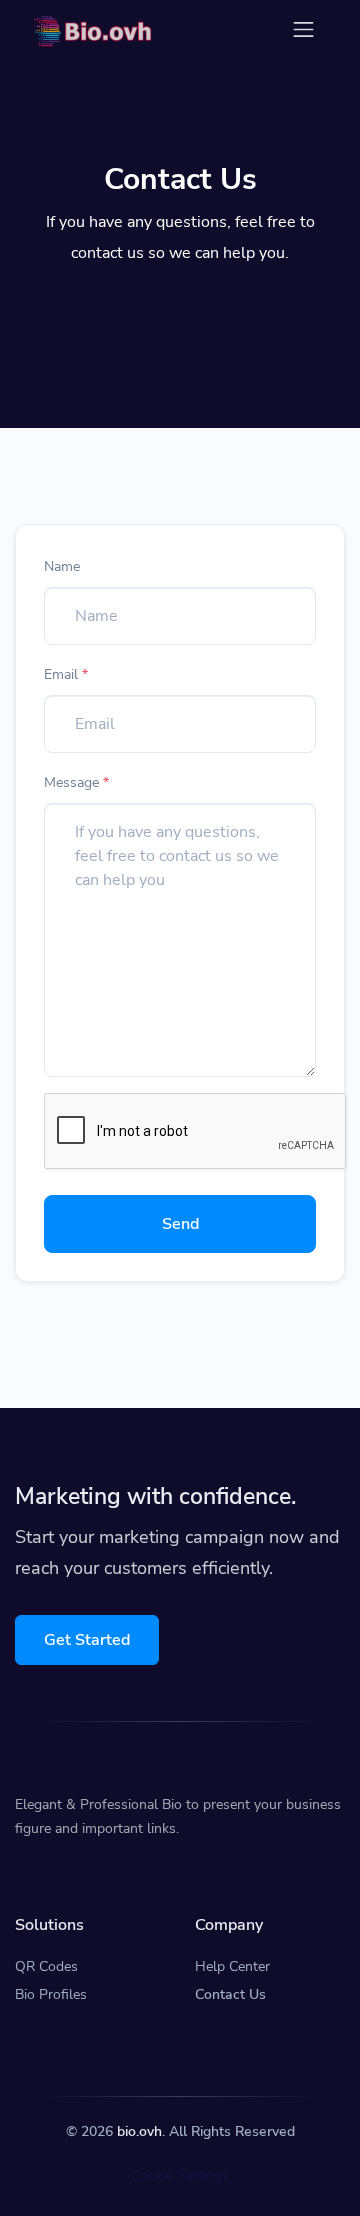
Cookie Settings (180, 2175)
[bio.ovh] (93, 29)
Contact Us (230, 1994)
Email (66, 674)
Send (180, 1224)
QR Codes (46, 1966)
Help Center (232, 1966)
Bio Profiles (51, 1994)
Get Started (87, 1640)
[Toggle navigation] (303, 29)
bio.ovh (139, 2131)
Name (62, 566)
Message (76, 782)
